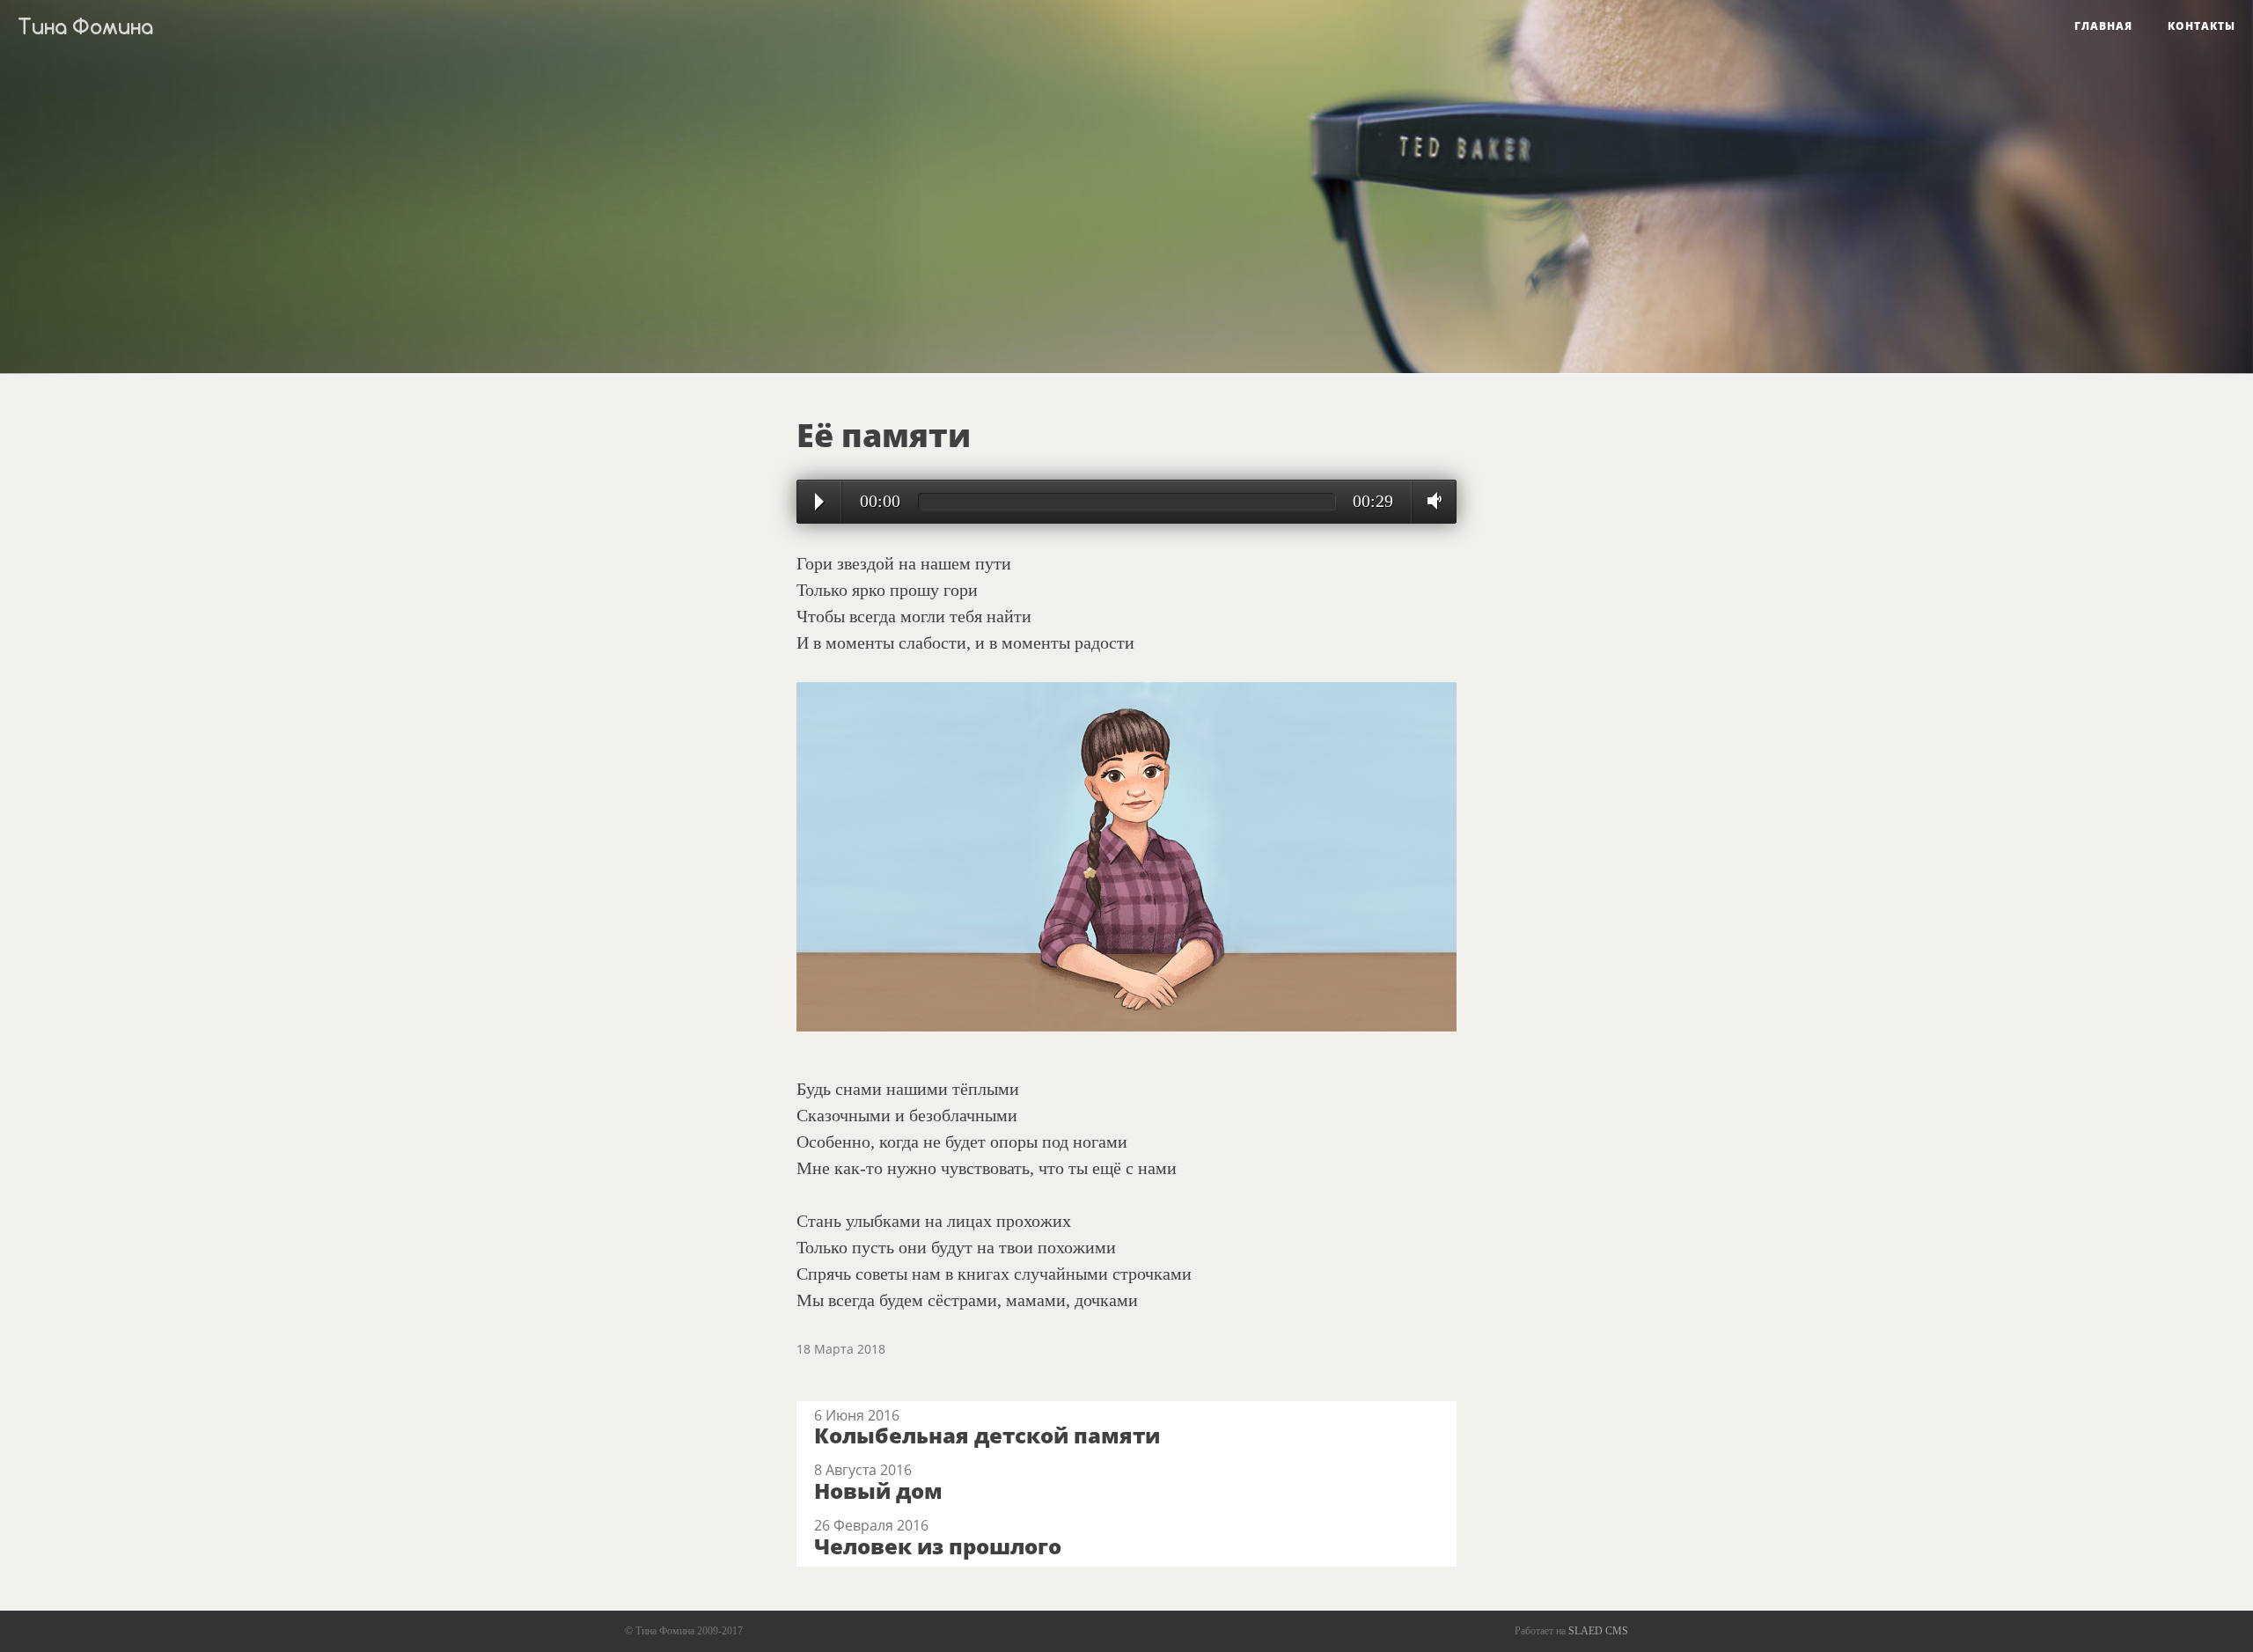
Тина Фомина (85, 26)
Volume (1430, 501)
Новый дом (878, 1490)
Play (819, 502)
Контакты (2202, 26)
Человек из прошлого (938, 1546)
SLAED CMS (1598, 1631)
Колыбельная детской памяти (987, 1435)
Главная (2103, 26)
